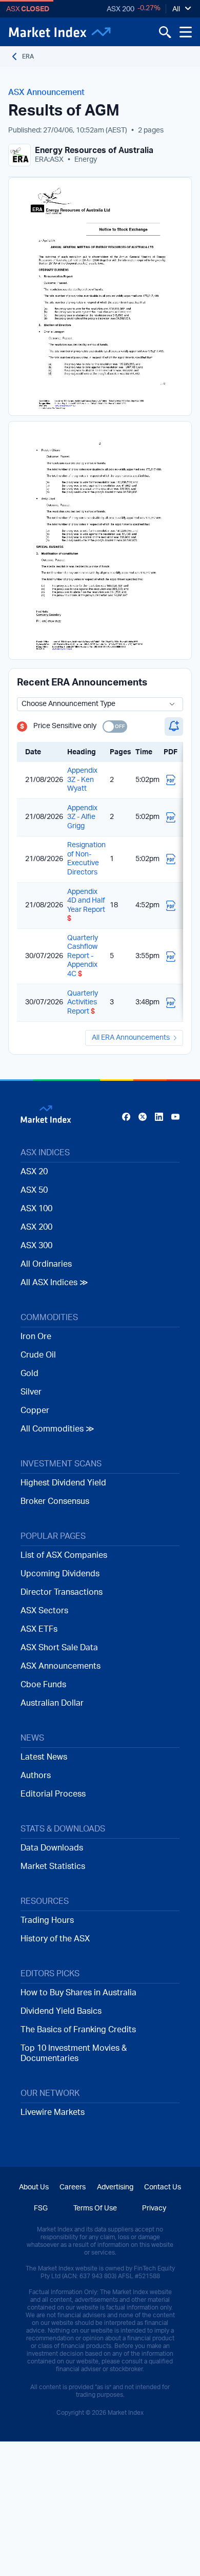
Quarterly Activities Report (83, 1003)
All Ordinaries (46, 1264)
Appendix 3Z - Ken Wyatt (82, 780)
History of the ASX (55, 1939)
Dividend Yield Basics (61, 2011)
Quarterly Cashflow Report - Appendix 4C (83, 956)
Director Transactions (62, 1592)
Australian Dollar (52, 1703)
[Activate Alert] (174, 727)
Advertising (115, 2187)
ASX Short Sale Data (59, 1648)
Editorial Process (53, 1794)
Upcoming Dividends (60, 1574)
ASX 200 (121, 9)
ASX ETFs (39, 1629)
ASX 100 (36, 1209)
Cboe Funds (43, 1685)
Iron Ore (36, 1337)
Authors (36, 1776)
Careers (73, 2187)
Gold (29, 1373)
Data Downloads (52, 1848)
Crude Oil (38, 1355)
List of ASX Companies (64, 1555)
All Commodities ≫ (57, 1429)
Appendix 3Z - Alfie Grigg (82, 817)
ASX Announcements (61, 1666)
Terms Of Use (95, 2208)
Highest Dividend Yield (63, 1483)
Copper (35, 1410)
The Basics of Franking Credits (78, 2030)
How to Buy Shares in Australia (78, 1993)
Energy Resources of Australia (94, 150)
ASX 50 (34, 1190)
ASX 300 (36, 1246)
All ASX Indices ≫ (54, 1283)
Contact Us (163, 2187)
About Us (34, 2187)
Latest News (44, 1757)
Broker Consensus (55, 1501)
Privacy (154, 2208)
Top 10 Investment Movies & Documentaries (74, 2053)
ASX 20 (34, 1172)
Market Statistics (53, 1866)
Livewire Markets (53, 2112)
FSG (41, 2208)
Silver (31, 1392)
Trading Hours (47, 1920)
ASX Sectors (44, 1611)
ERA (28, 56)
